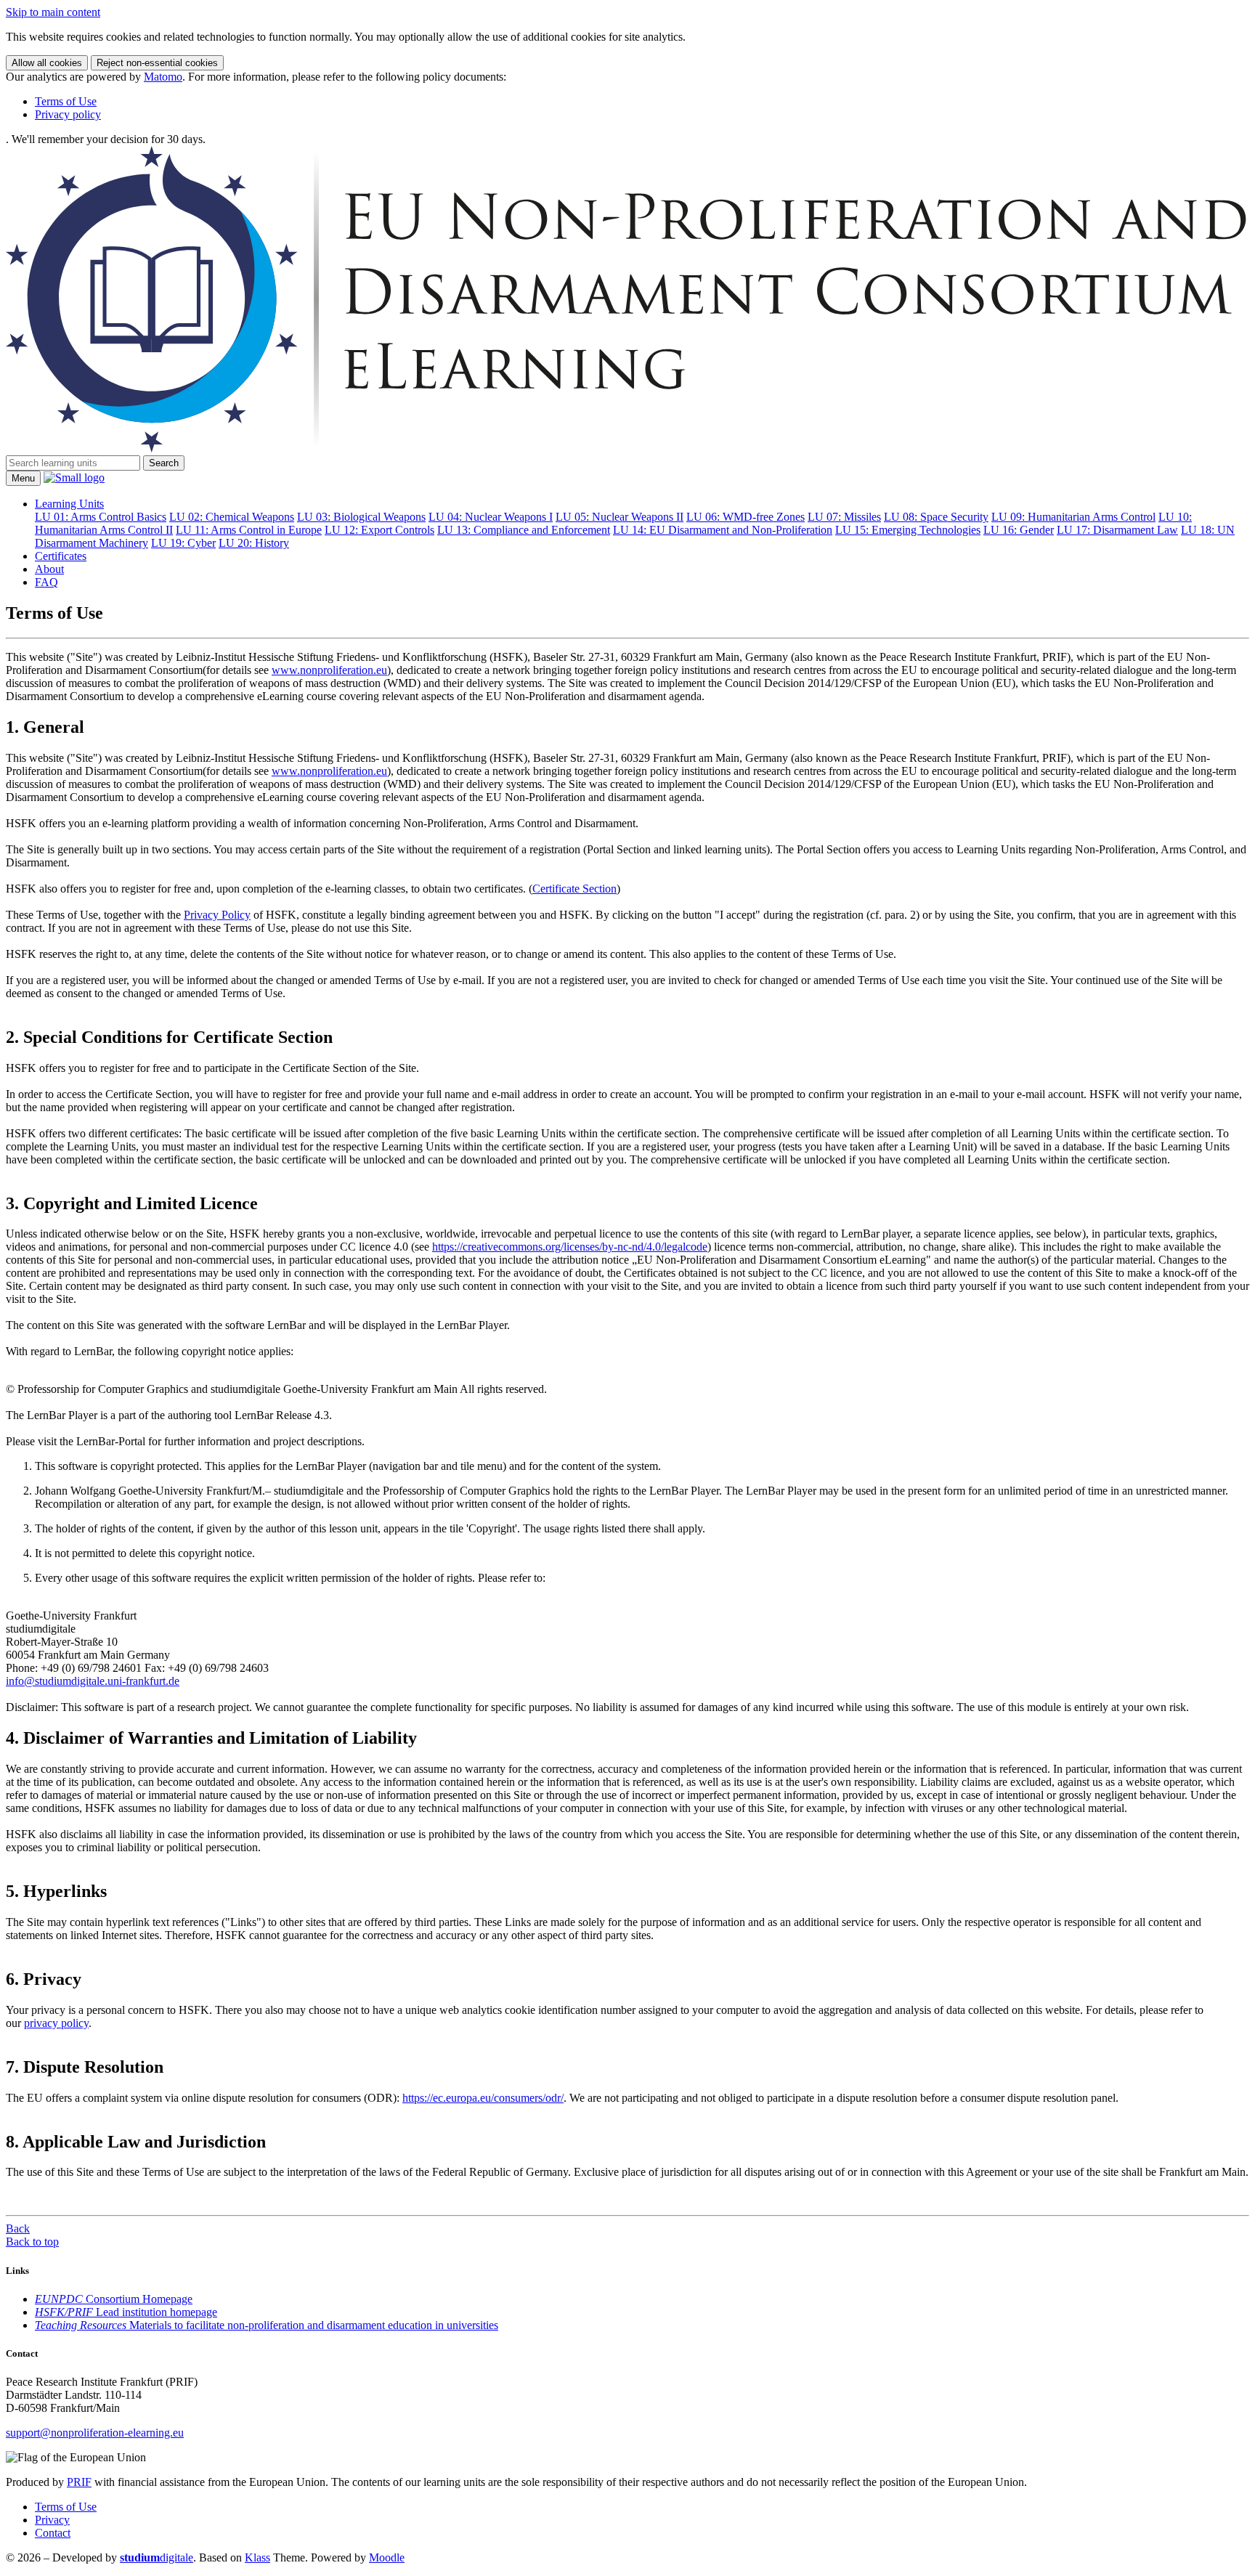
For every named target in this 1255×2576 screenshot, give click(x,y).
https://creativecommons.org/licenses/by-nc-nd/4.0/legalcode (570, 1247)
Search (164, 463)
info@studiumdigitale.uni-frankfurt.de (93, 1681)
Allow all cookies (47, 63)
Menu (23, 478)
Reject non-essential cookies (157, 63)
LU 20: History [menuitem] (254, 543)
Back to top (32, 2242)
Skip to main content (53, 12)
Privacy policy (68, 114)
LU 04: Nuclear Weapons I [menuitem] (491, 517)
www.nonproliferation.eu (329, 670)
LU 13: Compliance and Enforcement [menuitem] (524, 530)
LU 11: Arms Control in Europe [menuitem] (249, 530)
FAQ (46, 582)
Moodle (387, 2557)
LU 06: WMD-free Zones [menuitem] (746, 517)
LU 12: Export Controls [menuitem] (379, 530)
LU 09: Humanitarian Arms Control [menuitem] (1073, 517)
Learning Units (69, 504)
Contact (53, 2533)
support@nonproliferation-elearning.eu (95, 2433)
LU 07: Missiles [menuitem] (844, 517)
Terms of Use (66, 101)
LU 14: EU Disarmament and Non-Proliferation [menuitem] (723, 530)
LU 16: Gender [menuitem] (1019, 530)
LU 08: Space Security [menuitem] (936, 517)
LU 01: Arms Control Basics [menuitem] (101, 517)
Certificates (61, 556)
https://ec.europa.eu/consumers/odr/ (483, 2098)
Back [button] (18, 2228)
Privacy (52, 2520)
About (49, 569)
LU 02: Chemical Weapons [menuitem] (232, 517)
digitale (157, 2557)
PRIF (79, 2482)
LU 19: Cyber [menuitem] (183, 543)
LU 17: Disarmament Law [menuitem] (1117, 530)
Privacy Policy (217, 915)
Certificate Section (574, 889)
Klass (257, 2557)
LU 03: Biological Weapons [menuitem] (361, 517)
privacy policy (56, 2023)
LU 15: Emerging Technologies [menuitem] (908, 530)
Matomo (163, 77)
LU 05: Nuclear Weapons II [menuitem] (620, 517)
